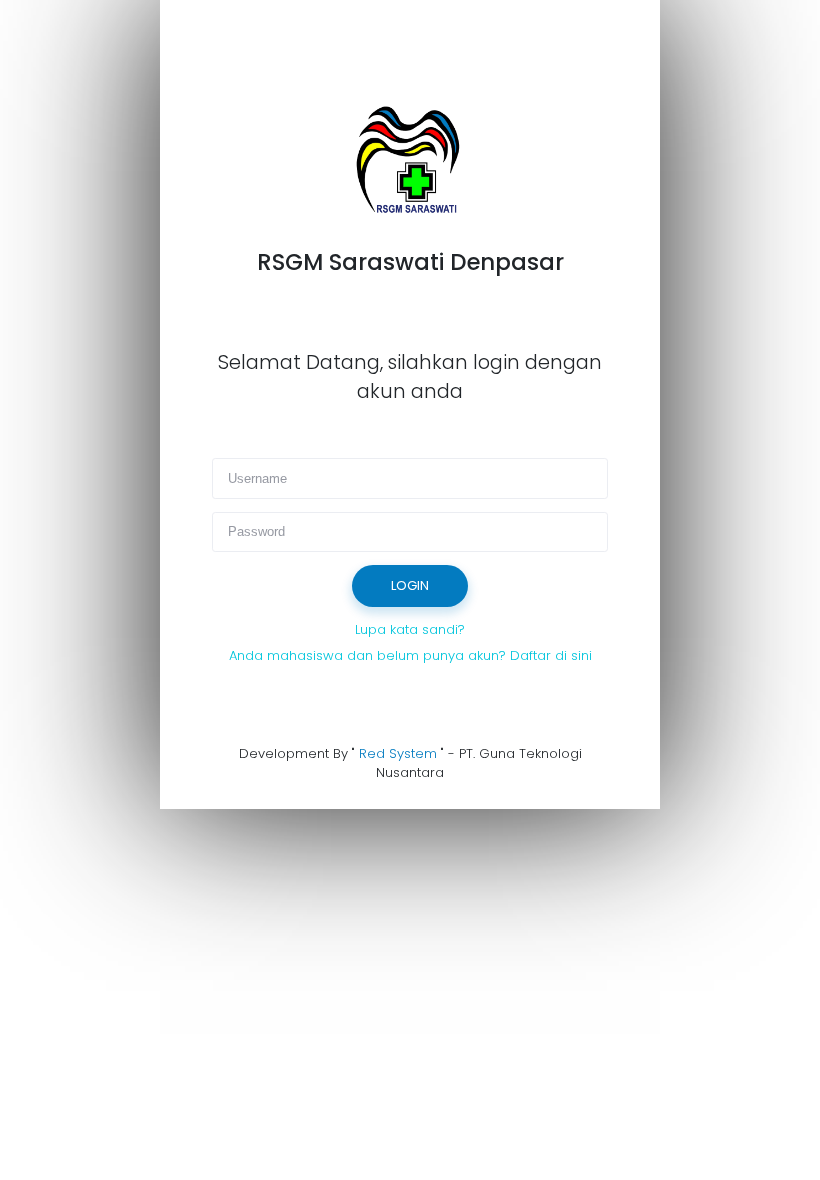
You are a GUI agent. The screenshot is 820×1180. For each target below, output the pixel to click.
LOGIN (410, 585)
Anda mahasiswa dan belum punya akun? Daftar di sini (410, 655)
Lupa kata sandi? (410, 629)
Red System (398, 753)
